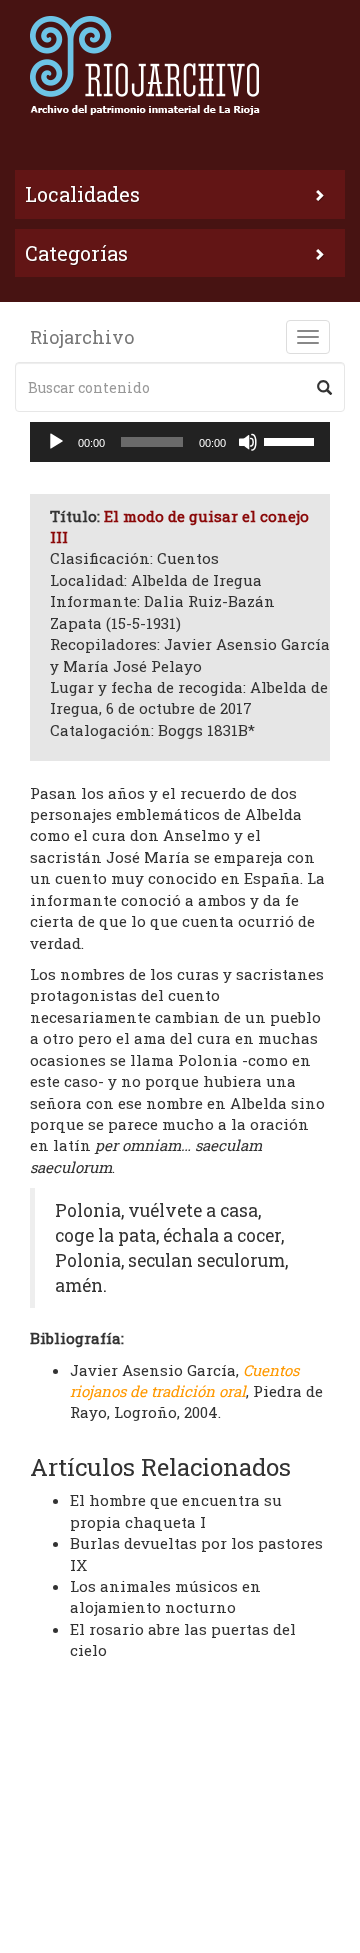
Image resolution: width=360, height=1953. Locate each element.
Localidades (82, 194)
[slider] (292, 440)
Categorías (76, 253)
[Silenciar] (248, 442)
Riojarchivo (82, 337)
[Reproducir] (56, 442)
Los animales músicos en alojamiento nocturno (165, 1596)
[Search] (324, 387)
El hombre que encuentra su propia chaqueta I (176, 1510)
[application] (180, 442)
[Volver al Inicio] (180, 65)
